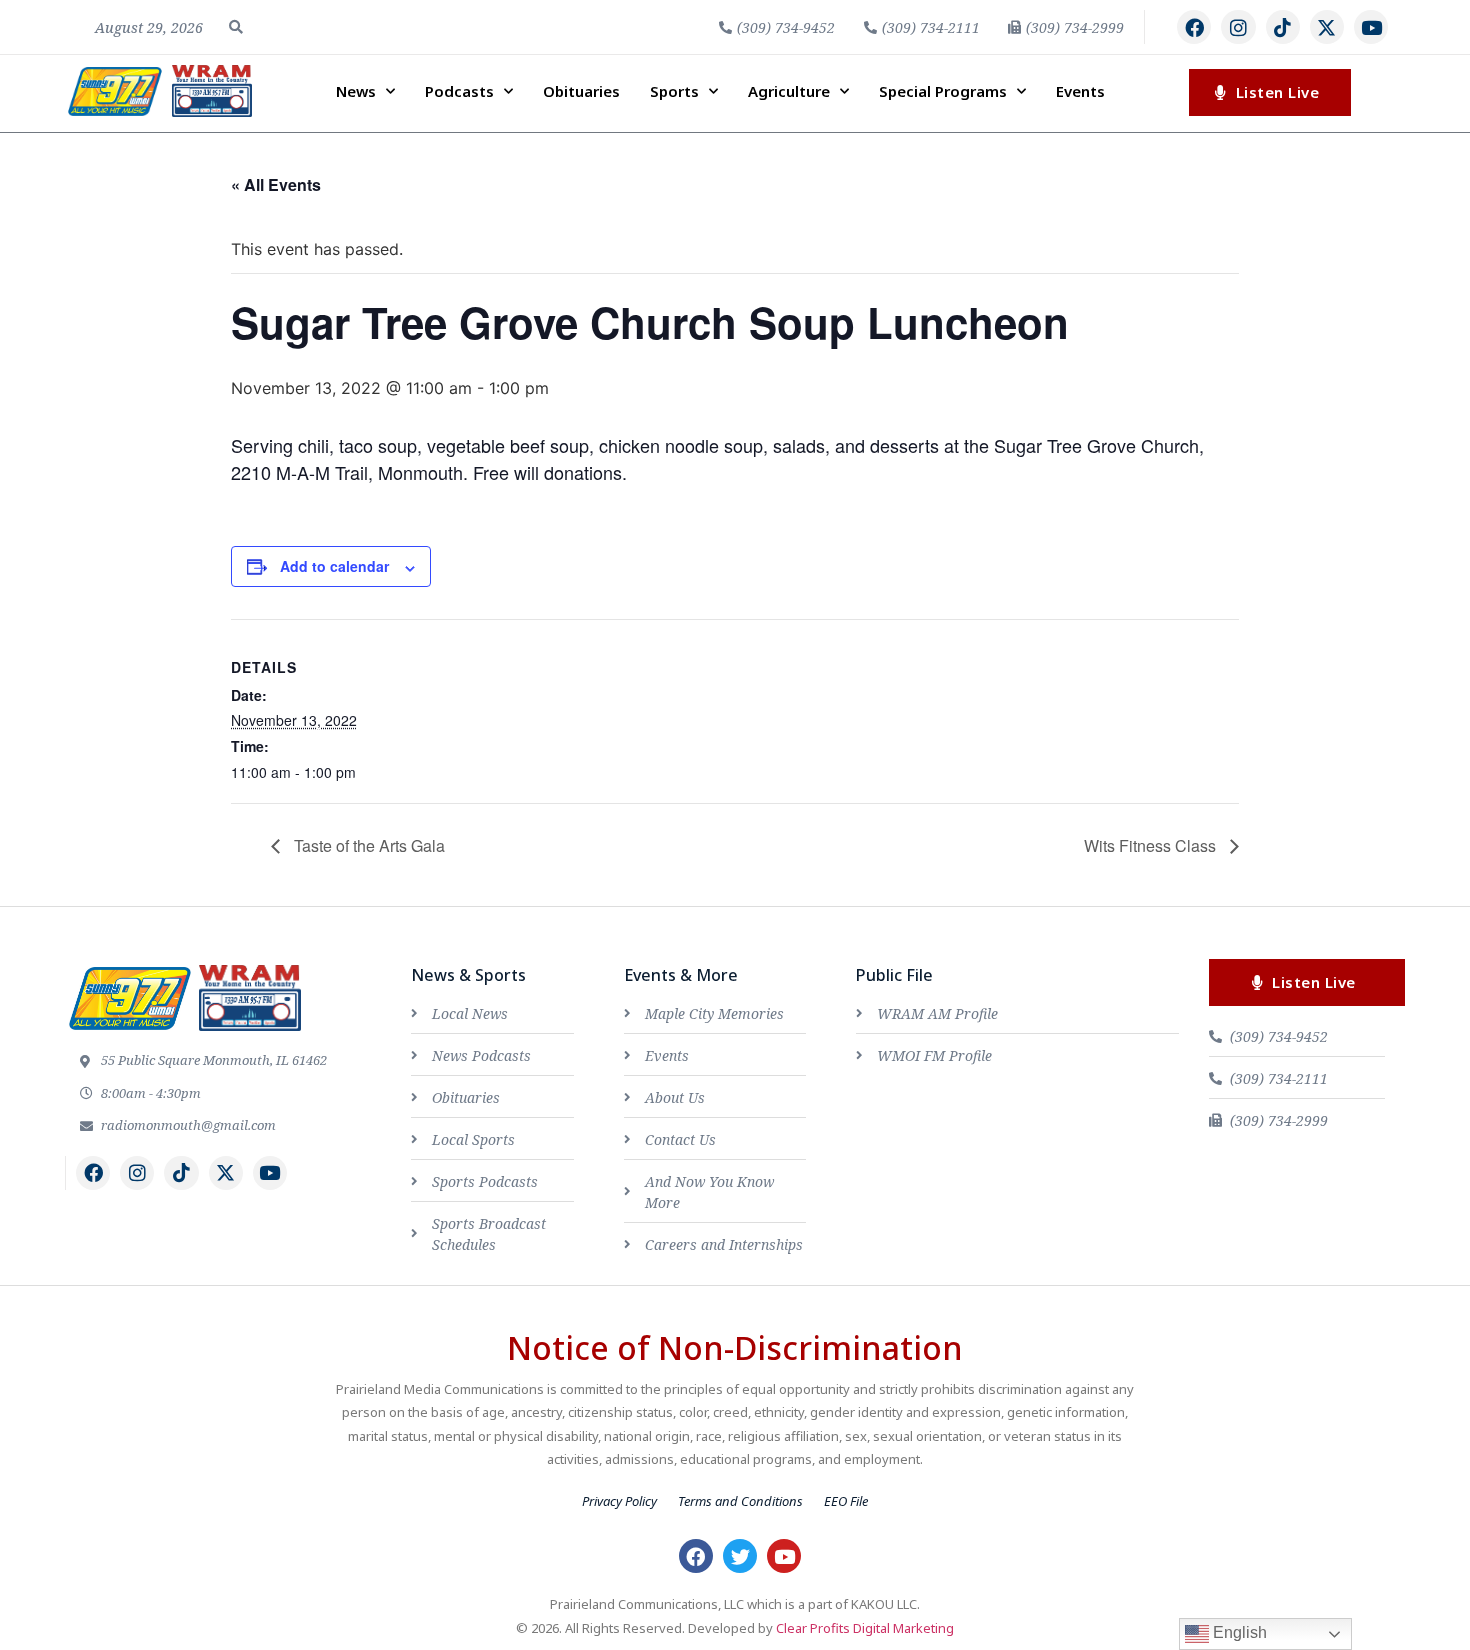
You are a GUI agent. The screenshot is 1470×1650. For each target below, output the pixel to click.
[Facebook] (1194, 27)
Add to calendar (334, 566)
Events (1080, 91)
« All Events (276, 184)
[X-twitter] (1327, 27)
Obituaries (581, 91)
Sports (674, 91)
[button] (236, 27)
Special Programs (943, 91)
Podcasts (459, 91)
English (1238, 1632)
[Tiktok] (1283, 27)
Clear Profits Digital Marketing (865, 1628)
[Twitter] (740, 1556)
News (356, 91)
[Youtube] (1371, 27)
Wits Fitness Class (1152, 845)
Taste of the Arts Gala (367, 845)
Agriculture (789, 91)
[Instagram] (1238, 27)
